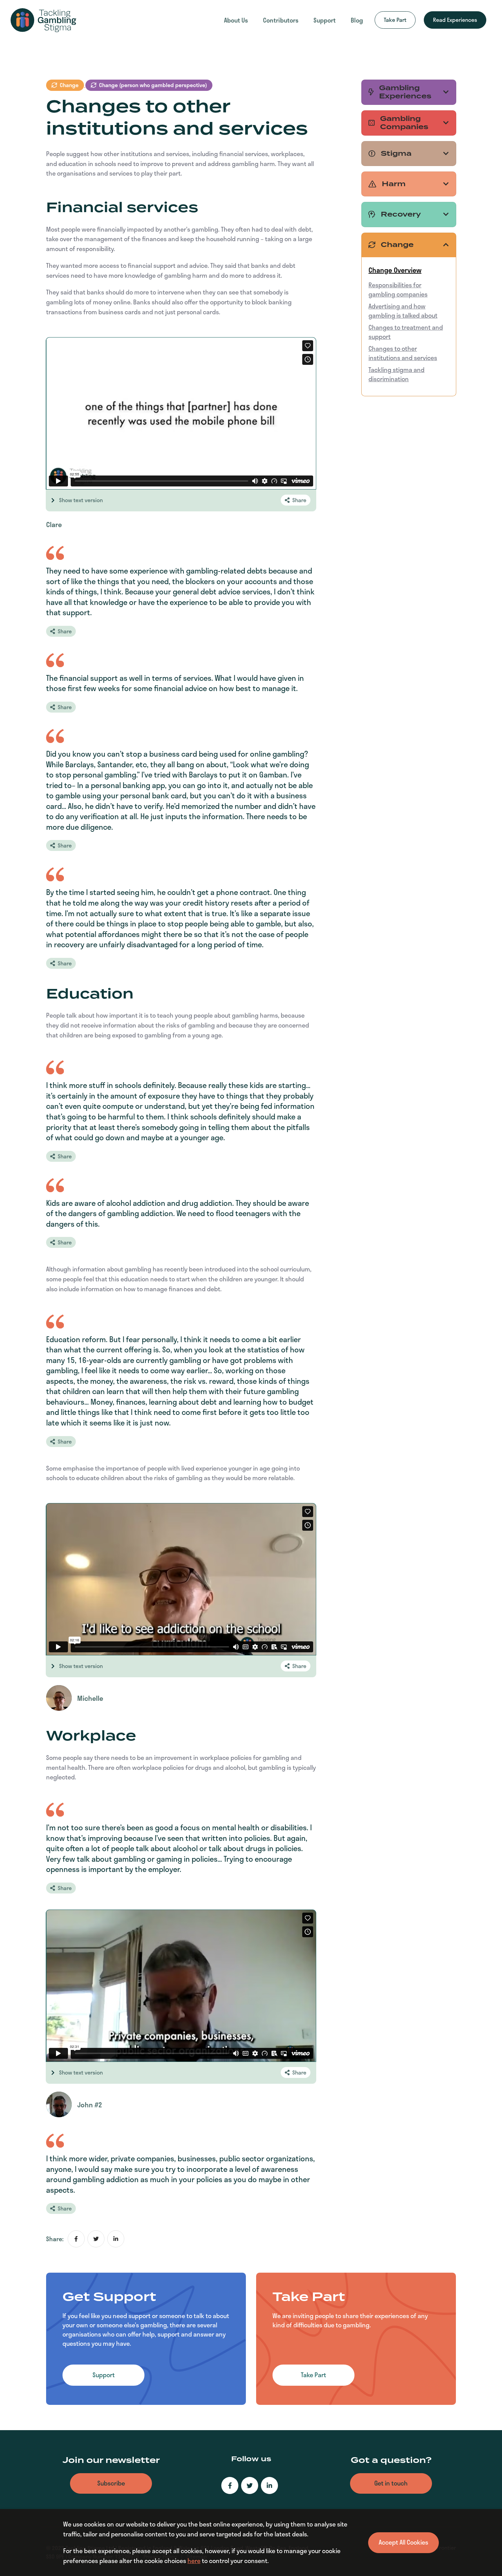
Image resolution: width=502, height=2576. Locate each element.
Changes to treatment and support (406, 332)
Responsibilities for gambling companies (398, 290)
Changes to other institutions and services (403, 353)
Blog (357, 20)
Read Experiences (455, 20)
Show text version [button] (81, 500)
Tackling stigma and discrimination (396, 374)
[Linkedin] (269, 2485)
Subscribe (111, 2483)
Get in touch (391, 2483)
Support (325, 20)
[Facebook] (230, 2485)
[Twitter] (250, 2485)
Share (299, 500)
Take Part (395, 20)
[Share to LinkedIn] (116, 2239)
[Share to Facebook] (76, 2239)
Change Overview (395, 270)
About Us (236, 20)
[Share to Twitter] (96, 2239)
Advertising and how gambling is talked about (403, 311)
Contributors (281, 20)
